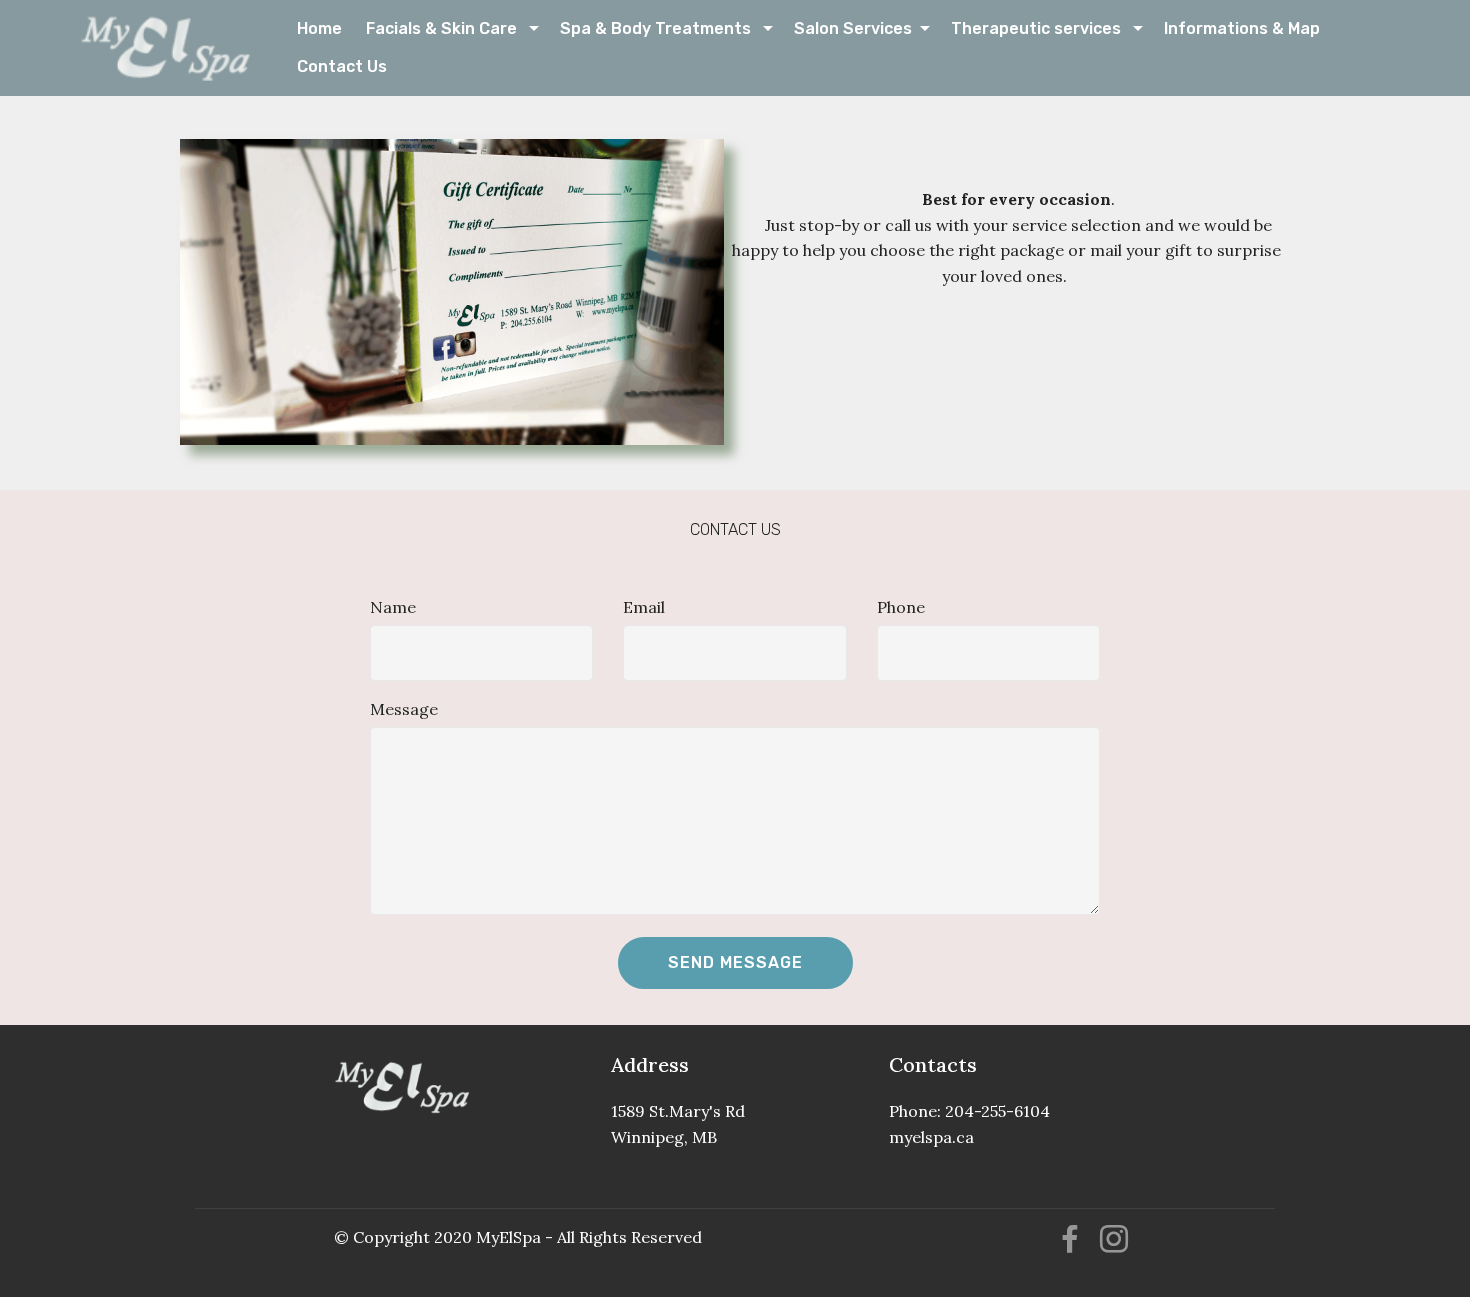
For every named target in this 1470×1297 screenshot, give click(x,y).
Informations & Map (1244, 28)
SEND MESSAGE (735, 962)
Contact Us (362, 66)
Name (393, 607)
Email (644, 607)
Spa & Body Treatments (659, 28)
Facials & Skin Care (445, 28)
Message (404, 709)
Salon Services (855, 28)
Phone (901, 607)
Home (321, 28)
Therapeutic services (1040, 28)
